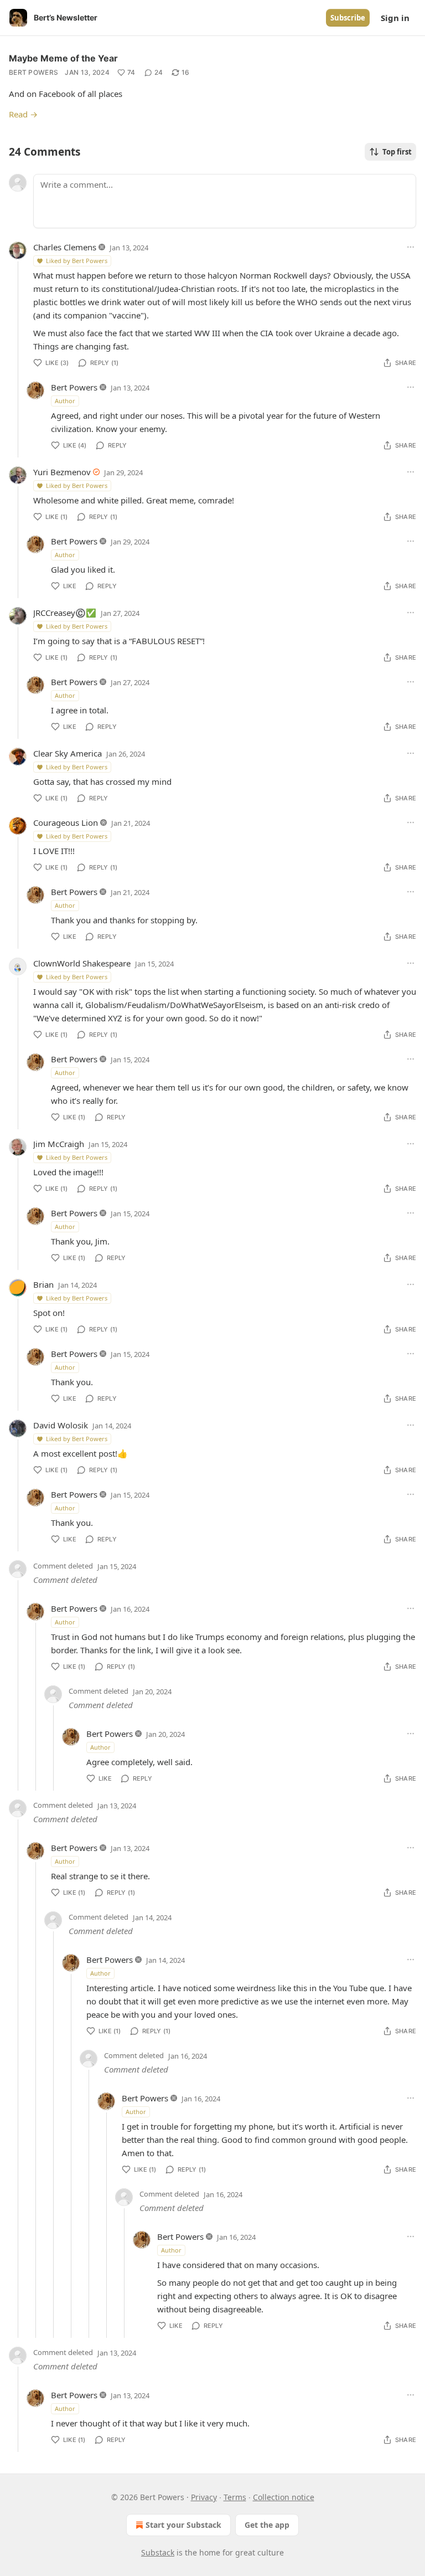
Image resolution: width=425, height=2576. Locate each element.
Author (65, 401)
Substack (158, 2552)
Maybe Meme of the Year (63, 58)
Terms (235, 2497)
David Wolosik (61, 1425)
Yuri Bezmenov (62, 472)
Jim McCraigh (59, 1144)
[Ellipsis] (411, 247)
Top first (397, 152)
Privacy (204, 2497)
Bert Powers (33, 72)
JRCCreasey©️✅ (65, 613)
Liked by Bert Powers (77, 261)
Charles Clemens (65, 247)
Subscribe (348, 18)
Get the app (267, 2525)
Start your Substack (183, 2525)
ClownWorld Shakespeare (82, 963)
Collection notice (284, 2497)
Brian (43, 1284)
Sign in (395, 18)
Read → (23, 114)
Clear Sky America (68, 753)
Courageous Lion (66, 822)
